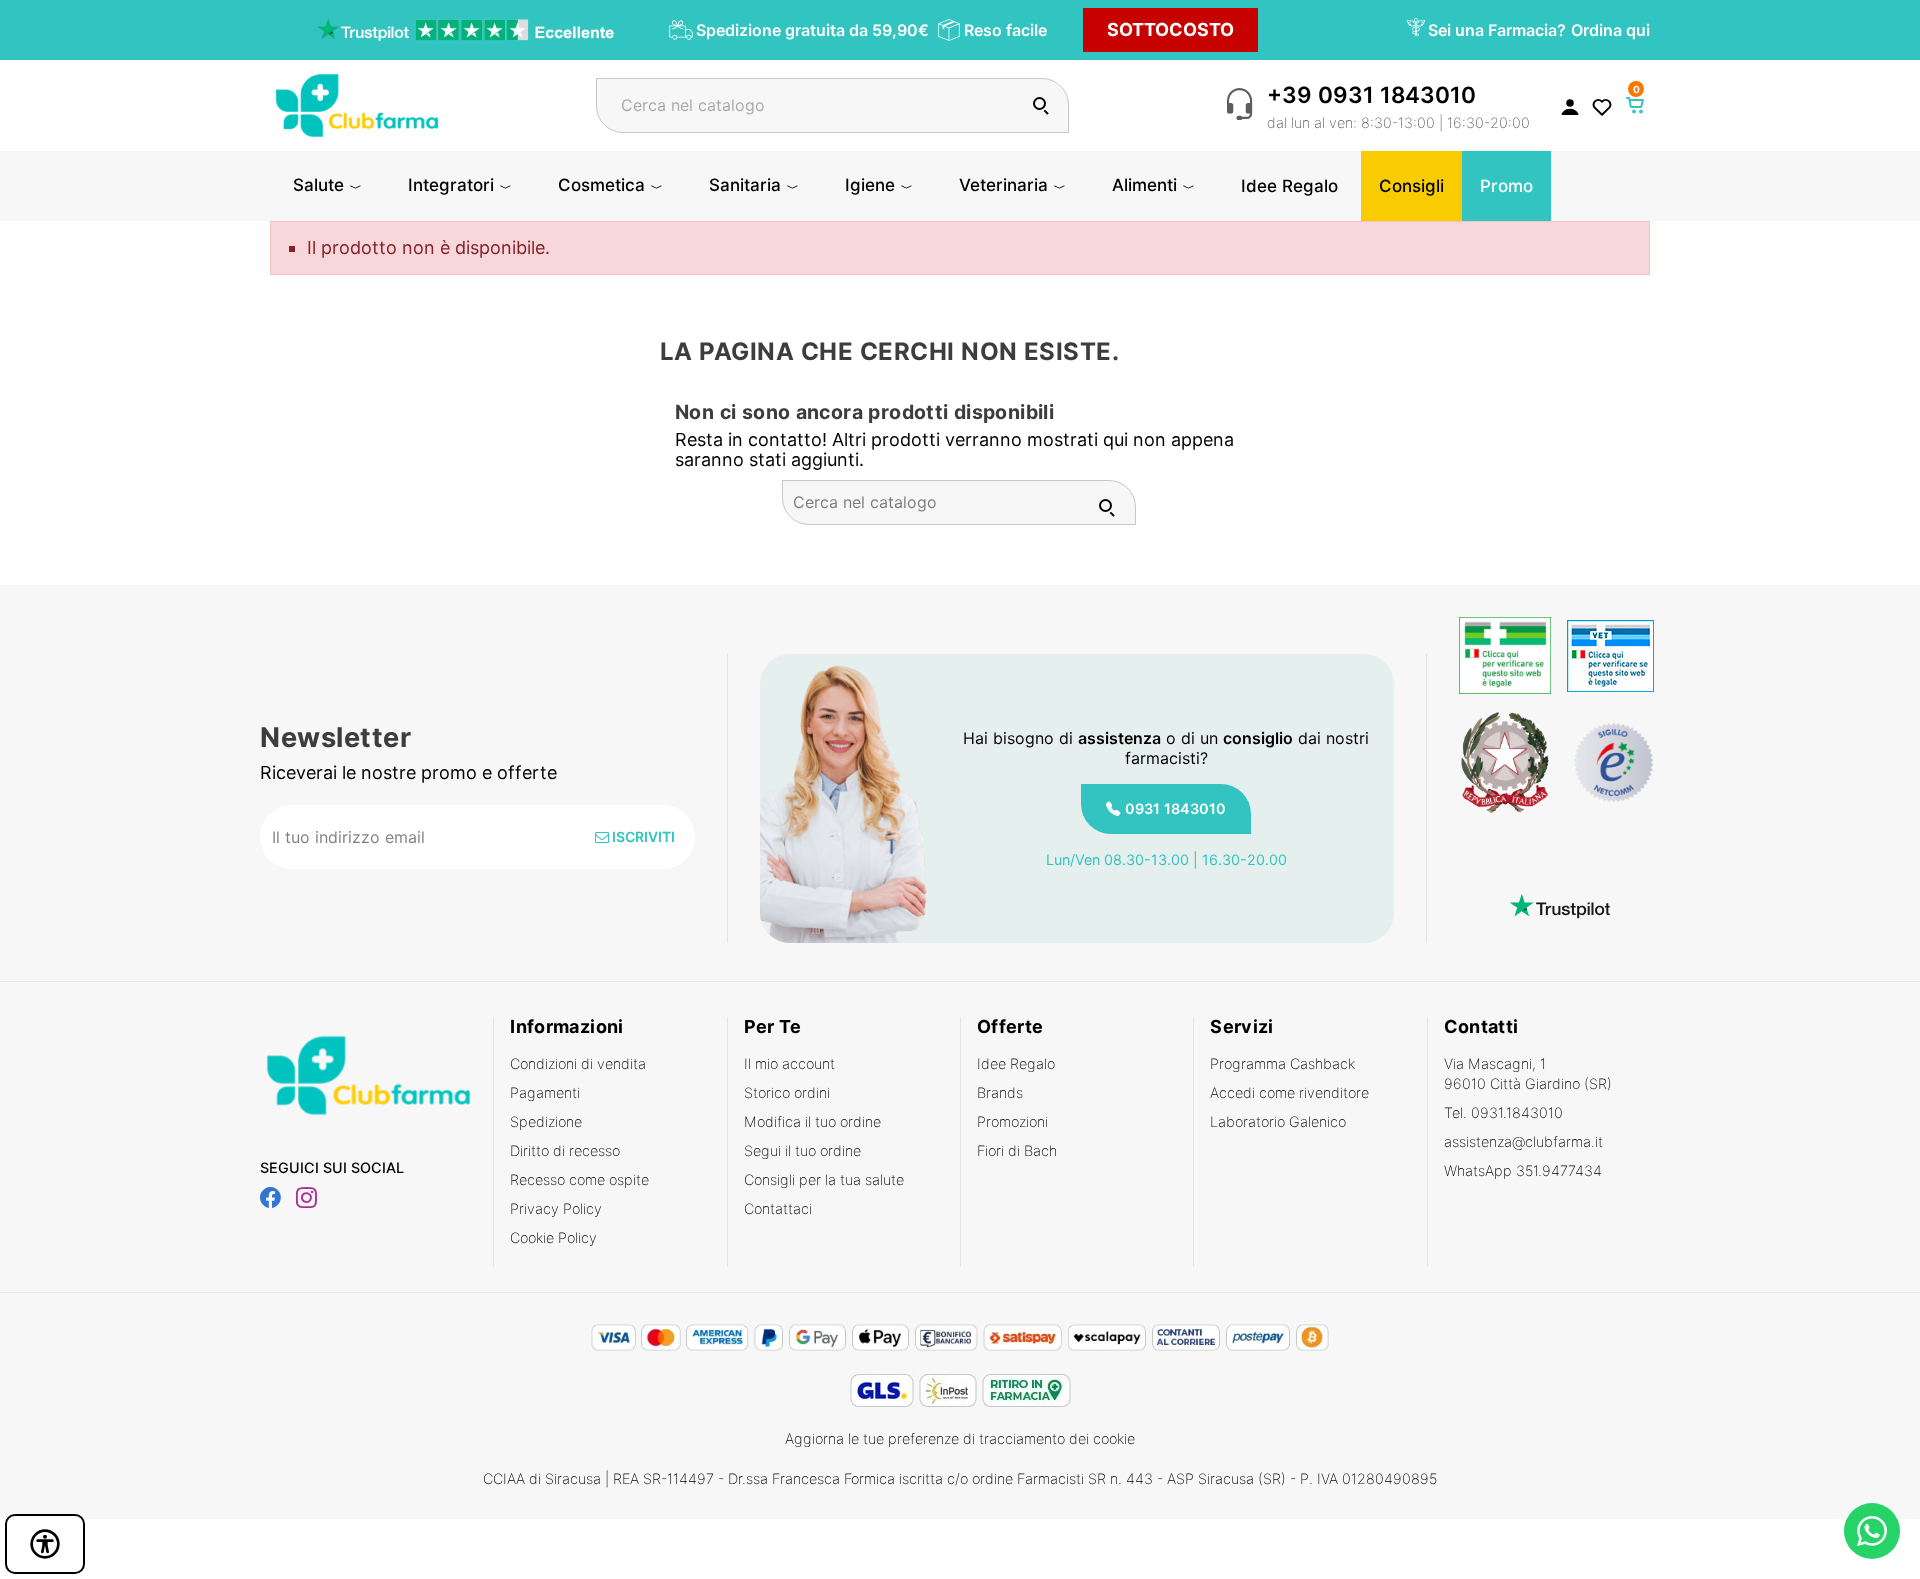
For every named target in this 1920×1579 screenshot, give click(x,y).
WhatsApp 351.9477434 (1523, 1170)
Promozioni (1012, 1121)
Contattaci (778, 1208)
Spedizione (546, 1121)
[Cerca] (1040, 105)
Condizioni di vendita (578, 1063)
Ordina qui (1610, 30)
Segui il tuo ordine (802, 1150)
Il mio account (789, 1063)
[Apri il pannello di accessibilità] (45, 1544)
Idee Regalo (1016, 1063)
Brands (1000, 1092)
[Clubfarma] (357, 103)
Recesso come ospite (579, 1179)
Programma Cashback (1282, 1063)
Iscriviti (642, 836)
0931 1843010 (1175, 808)
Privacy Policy (556, 1208)
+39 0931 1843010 (1371, 94)
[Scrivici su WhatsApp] (1872, 1531)
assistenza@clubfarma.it (1523, 1141)
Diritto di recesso (565, 1150)
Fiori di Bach (1017, 1150)
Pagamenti (545, 1092)
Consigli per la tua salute (824, 1179)
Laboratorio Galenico (1278, 1121)
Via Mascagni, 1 (1528, 1073)
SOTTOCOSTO (1170, 29)
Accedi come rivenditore (1289, 1092)
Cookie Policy (553, 1237)
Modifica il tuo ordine (812, 1121)
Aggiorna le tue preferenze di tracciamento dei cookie (960, 1438)
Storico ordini (787, 1092)
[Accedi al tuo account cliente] (1570, 106)
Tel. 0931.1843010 (1503, 1112)
